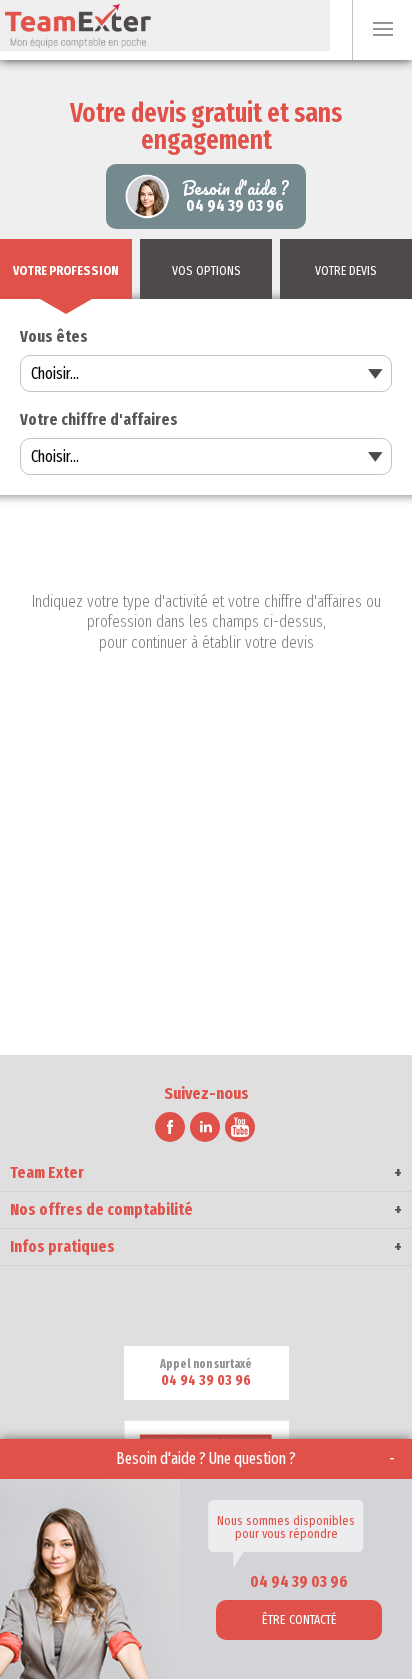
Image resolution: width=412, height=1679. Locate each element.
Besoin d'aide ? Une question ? (206, 1458)
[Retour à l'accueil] (165, 25)
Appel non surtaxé (206, 1373)
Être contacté (299, 1619)
